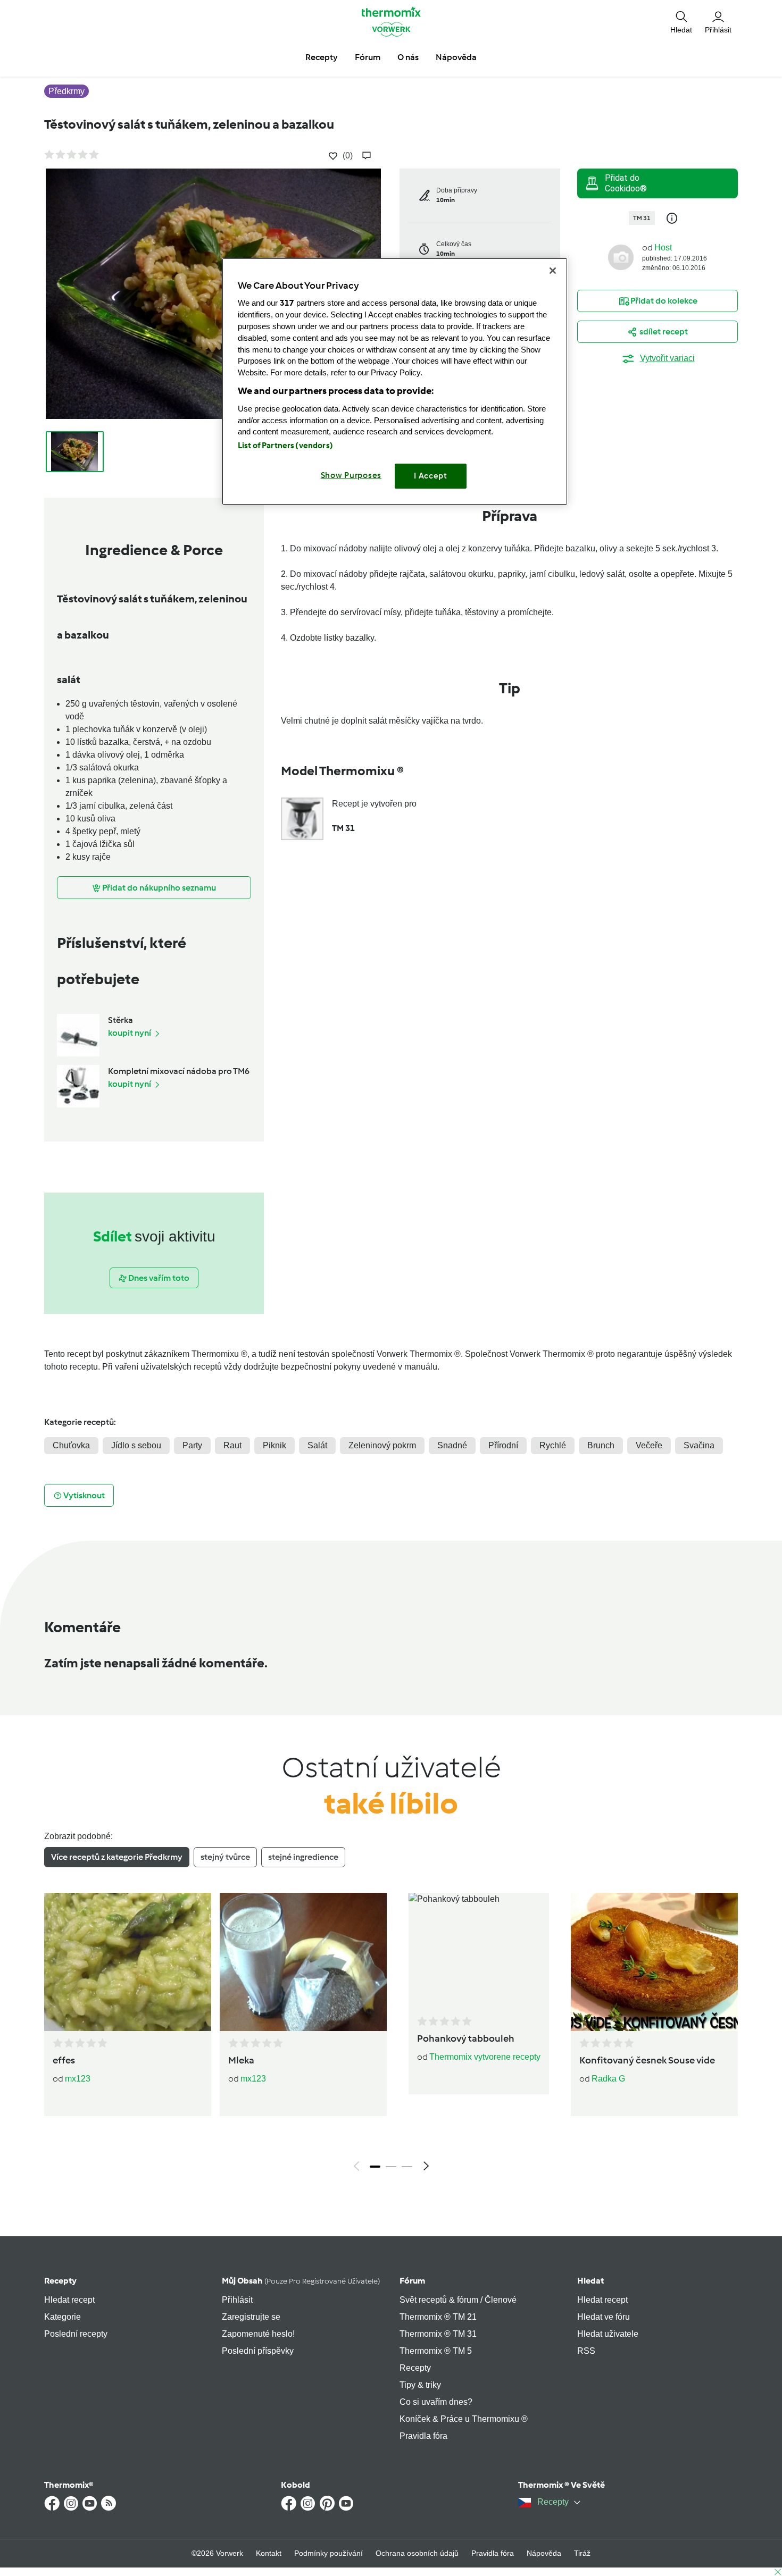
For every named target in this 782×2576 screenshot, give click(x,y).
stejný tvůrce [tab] (225, 1857)
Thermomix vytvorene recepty (485, 2057)
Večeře (649, 1445)
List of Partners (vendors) (285, 446)
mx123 (78, 2079)
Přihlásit (237, 2300)
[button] (681, 21)
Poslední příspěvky (258, 2351)
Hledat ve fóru (604, 2317)
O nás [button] (408, 57)
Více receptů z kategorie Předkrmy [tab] (117, 1857)
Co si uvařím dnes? (436, 2402)
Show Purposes (351, 475)
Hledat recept (69, 2300)
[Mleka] (303, 1962)
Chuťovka (71, 1445)
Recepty (60, 2281)
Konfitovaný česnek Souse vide (647, 2060)
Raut (232, 1445)
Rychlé (553, 1445)
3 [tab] (407, 2167)
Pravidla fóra (423, 2436)
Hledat (590, 2281)
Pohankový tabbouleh (466, 2038)
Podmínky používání (328, 2553)
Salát (317, 1445)
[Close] (553, 271)
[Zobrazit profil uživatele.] (621, 257)
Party (192, 1445)
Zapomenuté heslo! (258, 2334)
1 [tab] (375, 2167)
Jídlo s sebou (136, 1445)
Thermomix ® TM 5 (436, 2351)
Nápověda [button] (456, 57)
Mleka (241, 2060)
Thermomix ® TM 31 (438, 2334)
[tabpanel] (391, 2035)
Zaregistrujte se (251, 2317)
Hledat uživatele (608, 2334)
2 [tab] (391, 2167)
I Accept (431, 476)
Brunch (601, 1445)
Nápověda (544, 2553)
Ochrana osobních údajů (417, 2553)
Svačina (699, 1445)
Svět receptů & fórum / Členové (458, 2300)
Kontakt (269, 2553)
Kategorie (63, 2317)
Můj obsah (301, 2281)
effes (64, 2060)
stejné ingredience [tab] (303, 1857)
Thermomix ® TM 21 (438, 2317)
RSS (586, 2351)
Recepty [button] (322, 57)
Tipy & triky (420, 2385)
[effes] (128, 1962)
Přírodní (503, 1445)
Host (663, 247)
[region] (395, 381)
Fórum (412, 2281)
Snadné (452, 1445)
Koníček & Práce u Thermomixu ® (464, 2419)
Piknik (274, 1445)
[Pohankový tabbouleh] (479, 1951)
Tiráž (582, 2553)
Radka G (608, 2079)
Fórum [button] (368, 57)
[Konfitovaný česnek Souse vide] (654, 1962)
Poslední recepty (76, 2334)
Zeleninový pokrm (382, 1445)
